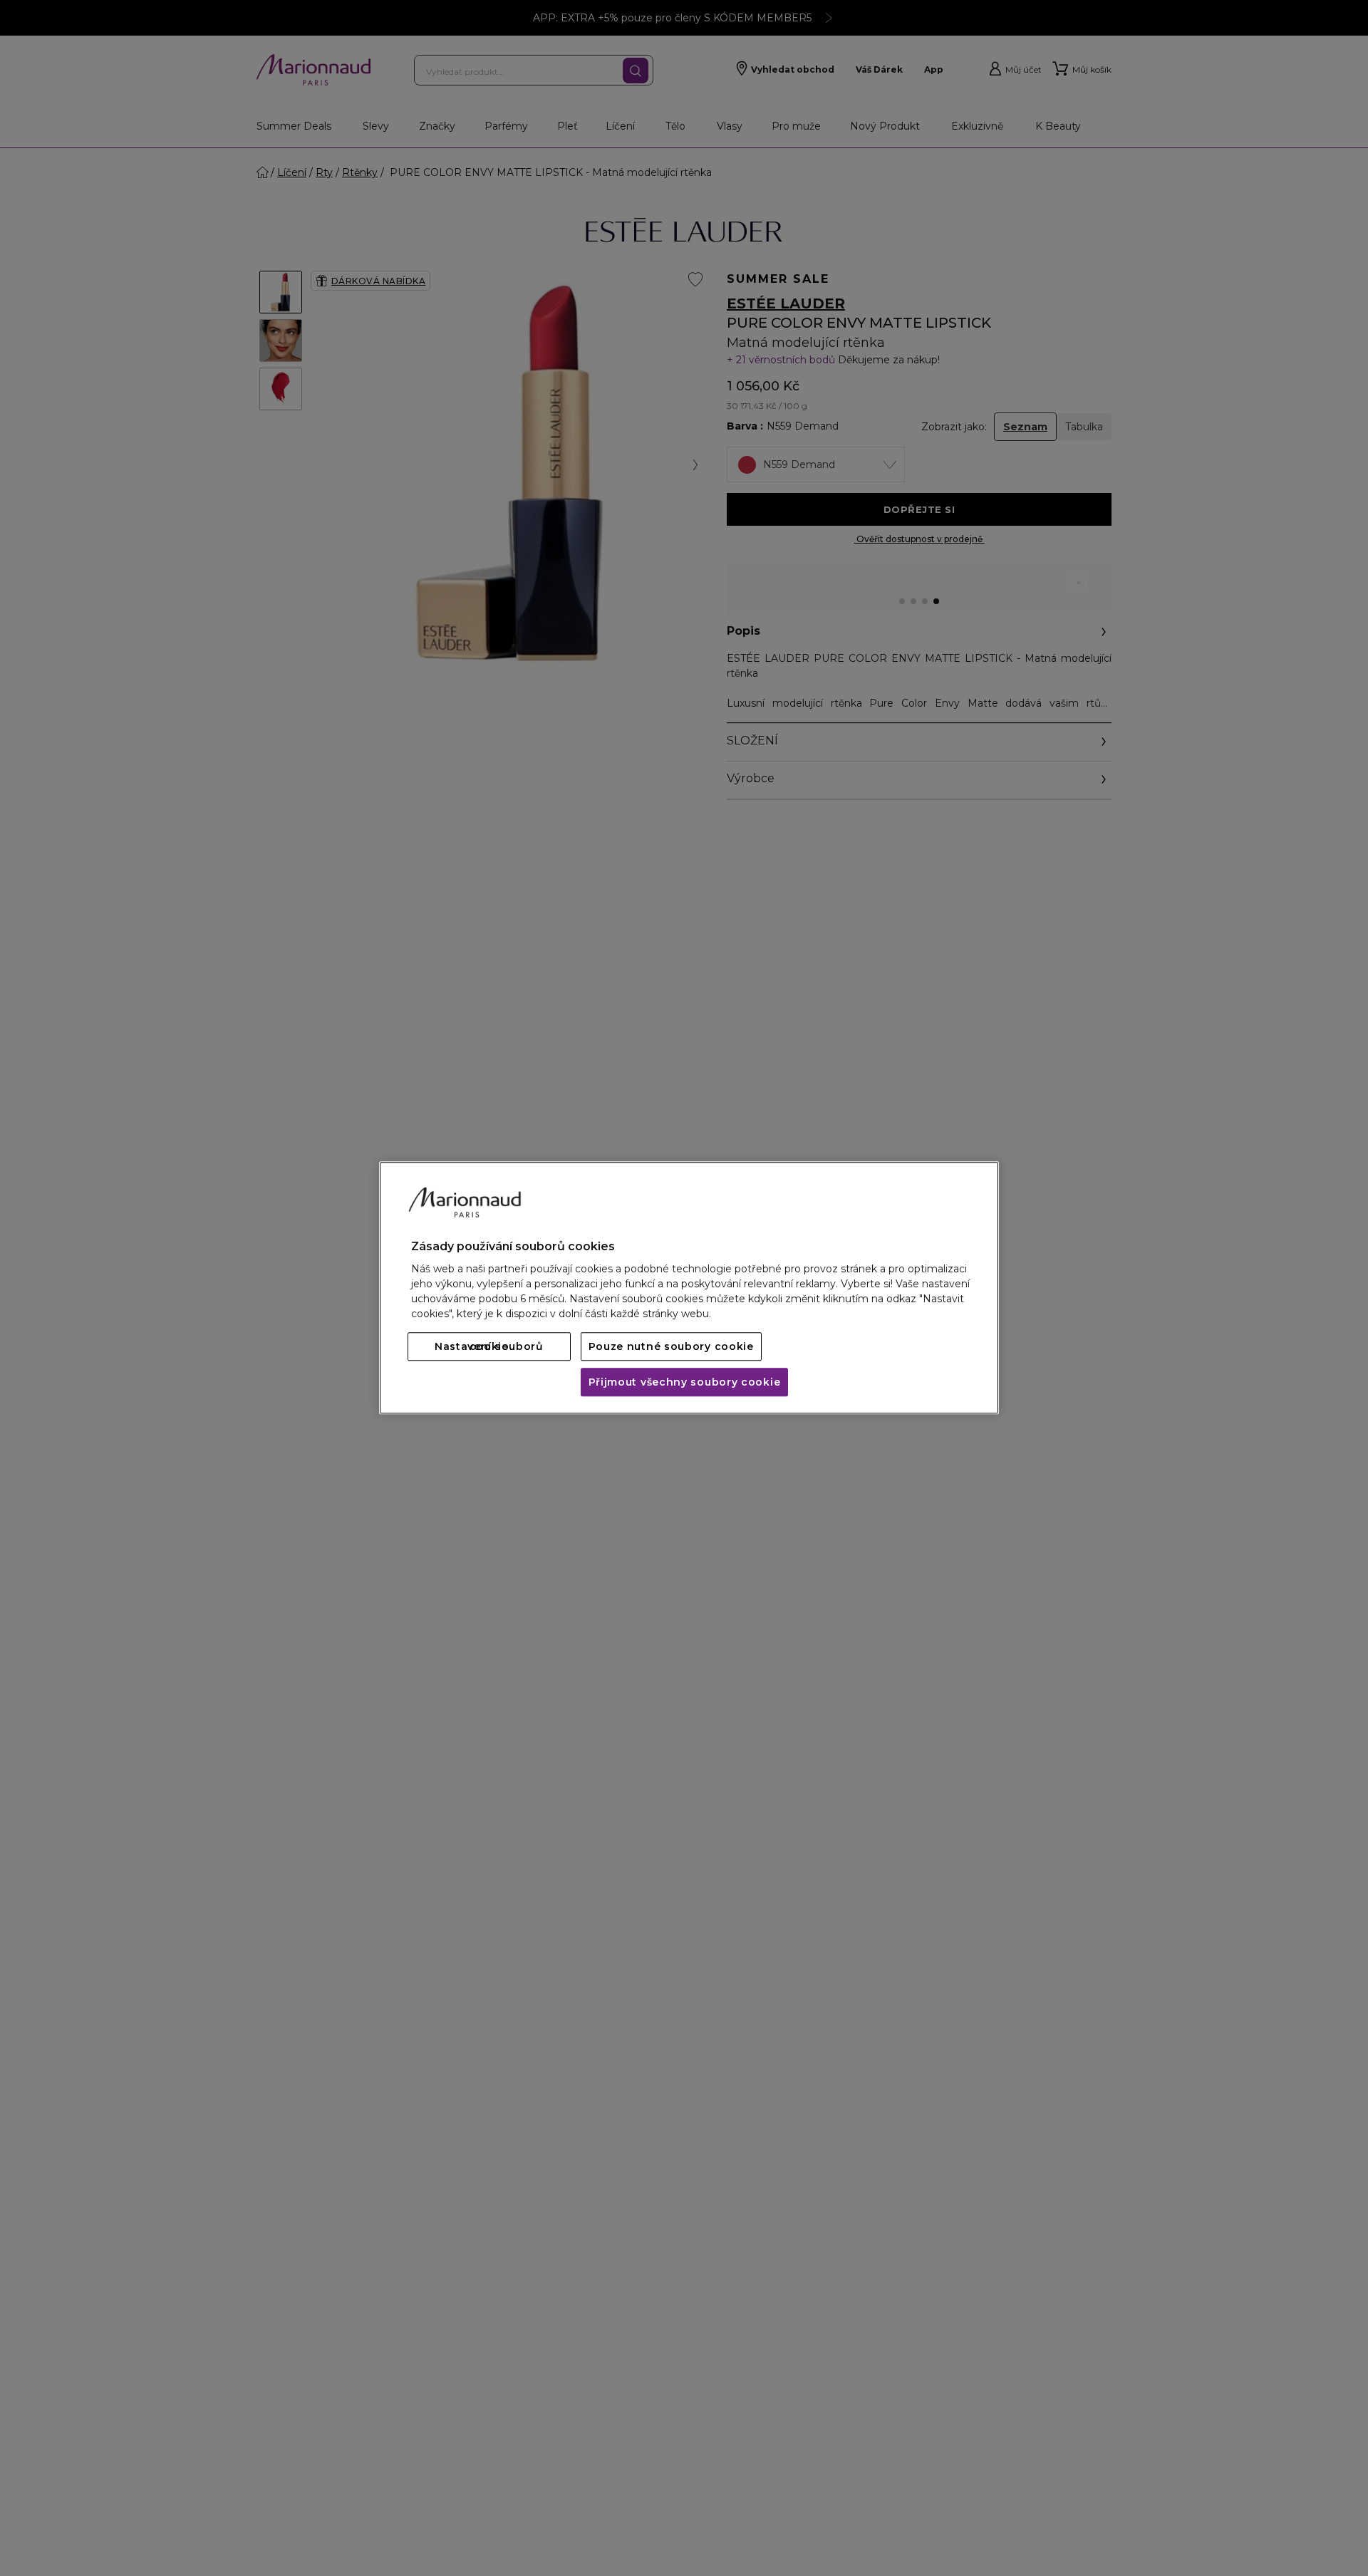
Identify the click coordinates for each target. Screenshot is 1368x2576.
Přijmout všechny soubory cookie (685, 1383)
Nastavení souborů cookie (489, 1347)
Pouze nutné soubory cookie (671, 1347)
